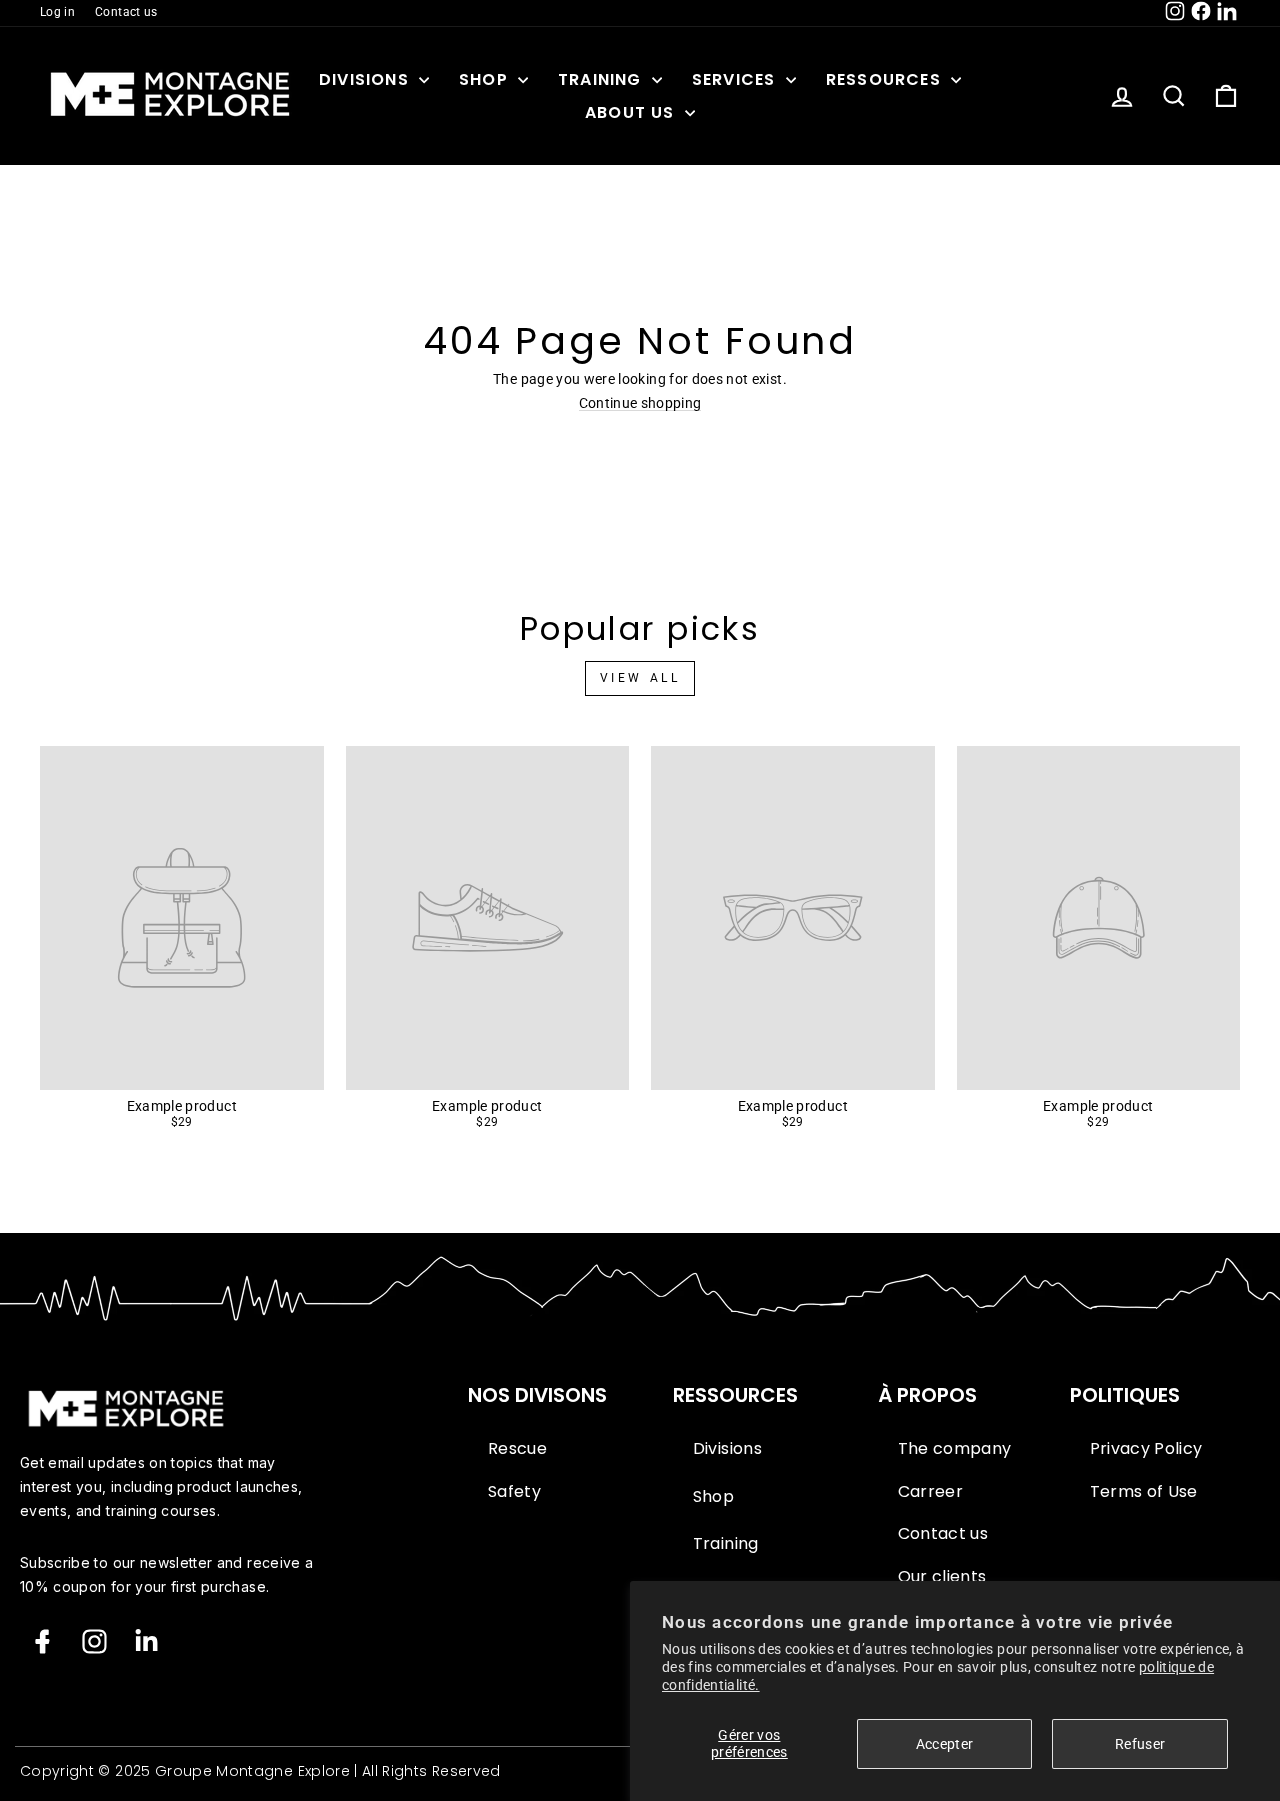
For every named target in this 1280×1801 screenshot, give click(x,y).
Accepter (945, 1744)
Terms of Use (1144, 1492)
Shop (486, 79)
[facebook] (42, 1641)
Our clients (942, 1577)
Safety (514, 1492)
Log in (57, 12)
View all (640, 678)
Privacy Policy (1146, 1449)
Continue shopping (640, 403)
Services (736, 79)
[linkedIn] (146, 1641)
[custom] (94, 1641)
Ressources (886, 79)
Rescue (517, 1449)
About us (632, 112)
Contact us (126, 12)
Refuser (1140, 1744)
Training (602, 79)
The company (955, 1449)
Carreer (930, 1492)
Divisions (366, 79)
